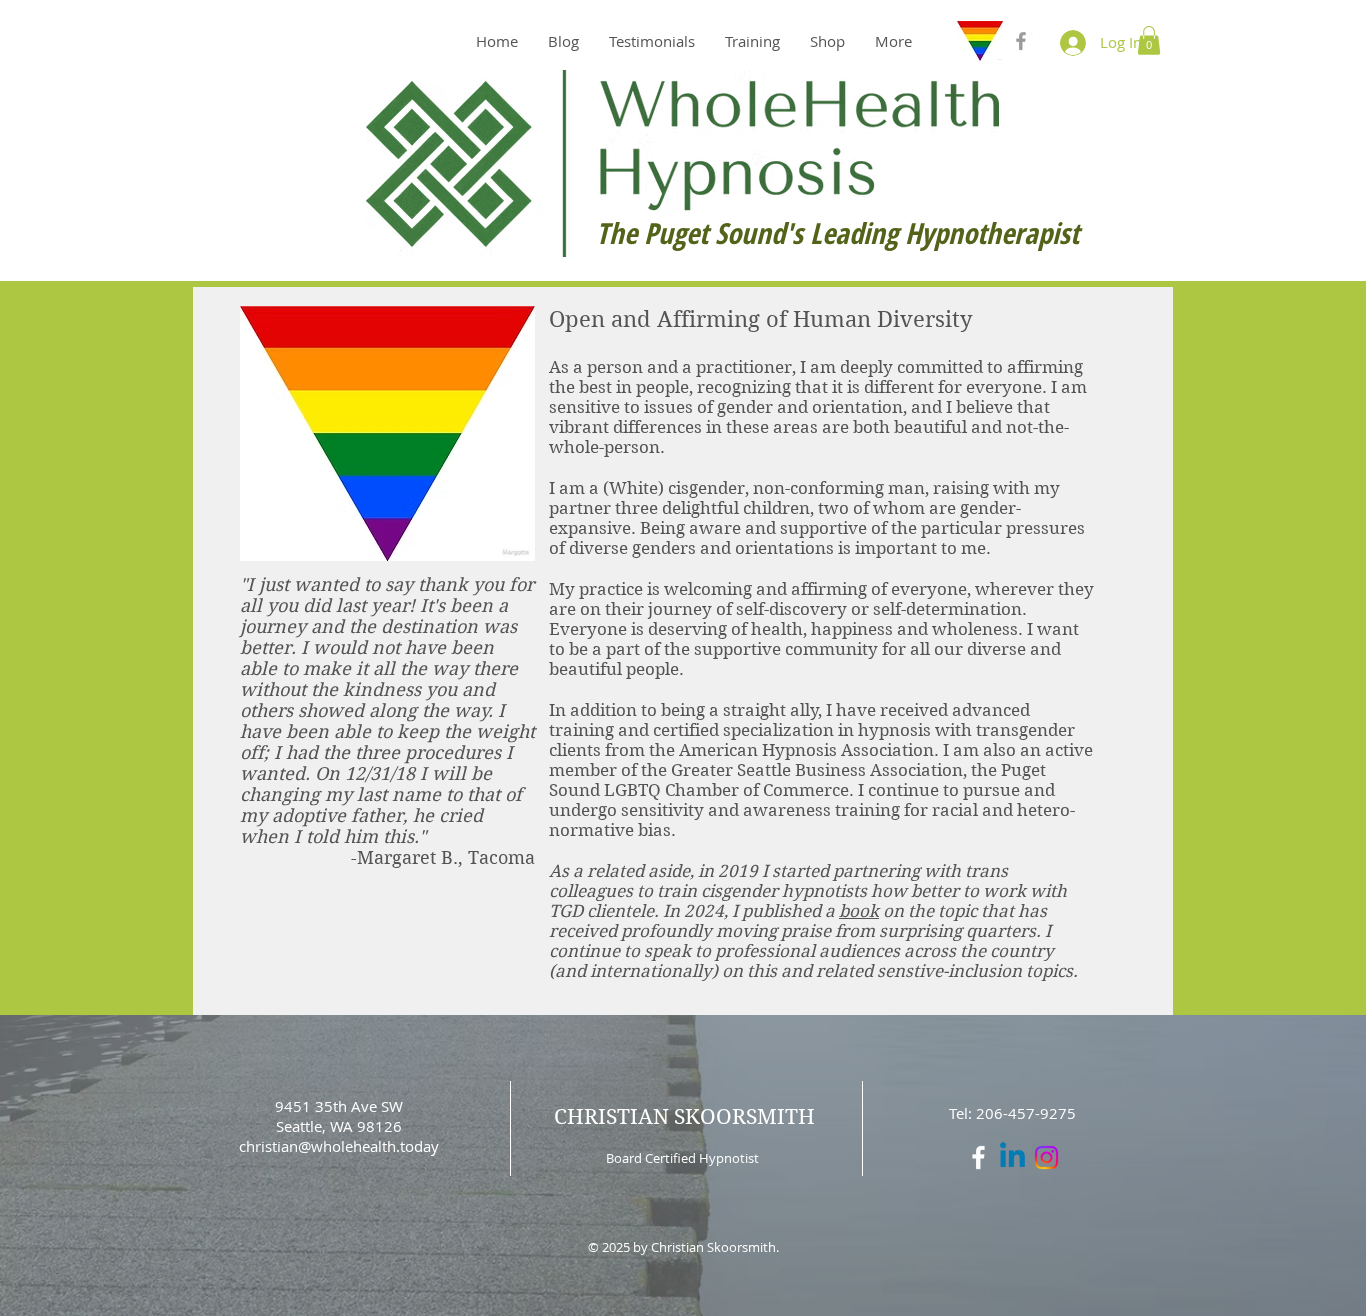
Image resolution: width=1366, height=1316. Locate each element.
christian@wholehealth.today (339, 1146)
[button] (1149, 40)
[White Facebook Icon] (978, 1157)
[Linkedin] (1012, 1157)
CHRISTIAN (611, 1117)
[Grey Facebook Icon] (1021, 41)
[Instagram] (1046, 1157)
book (859, 911)
